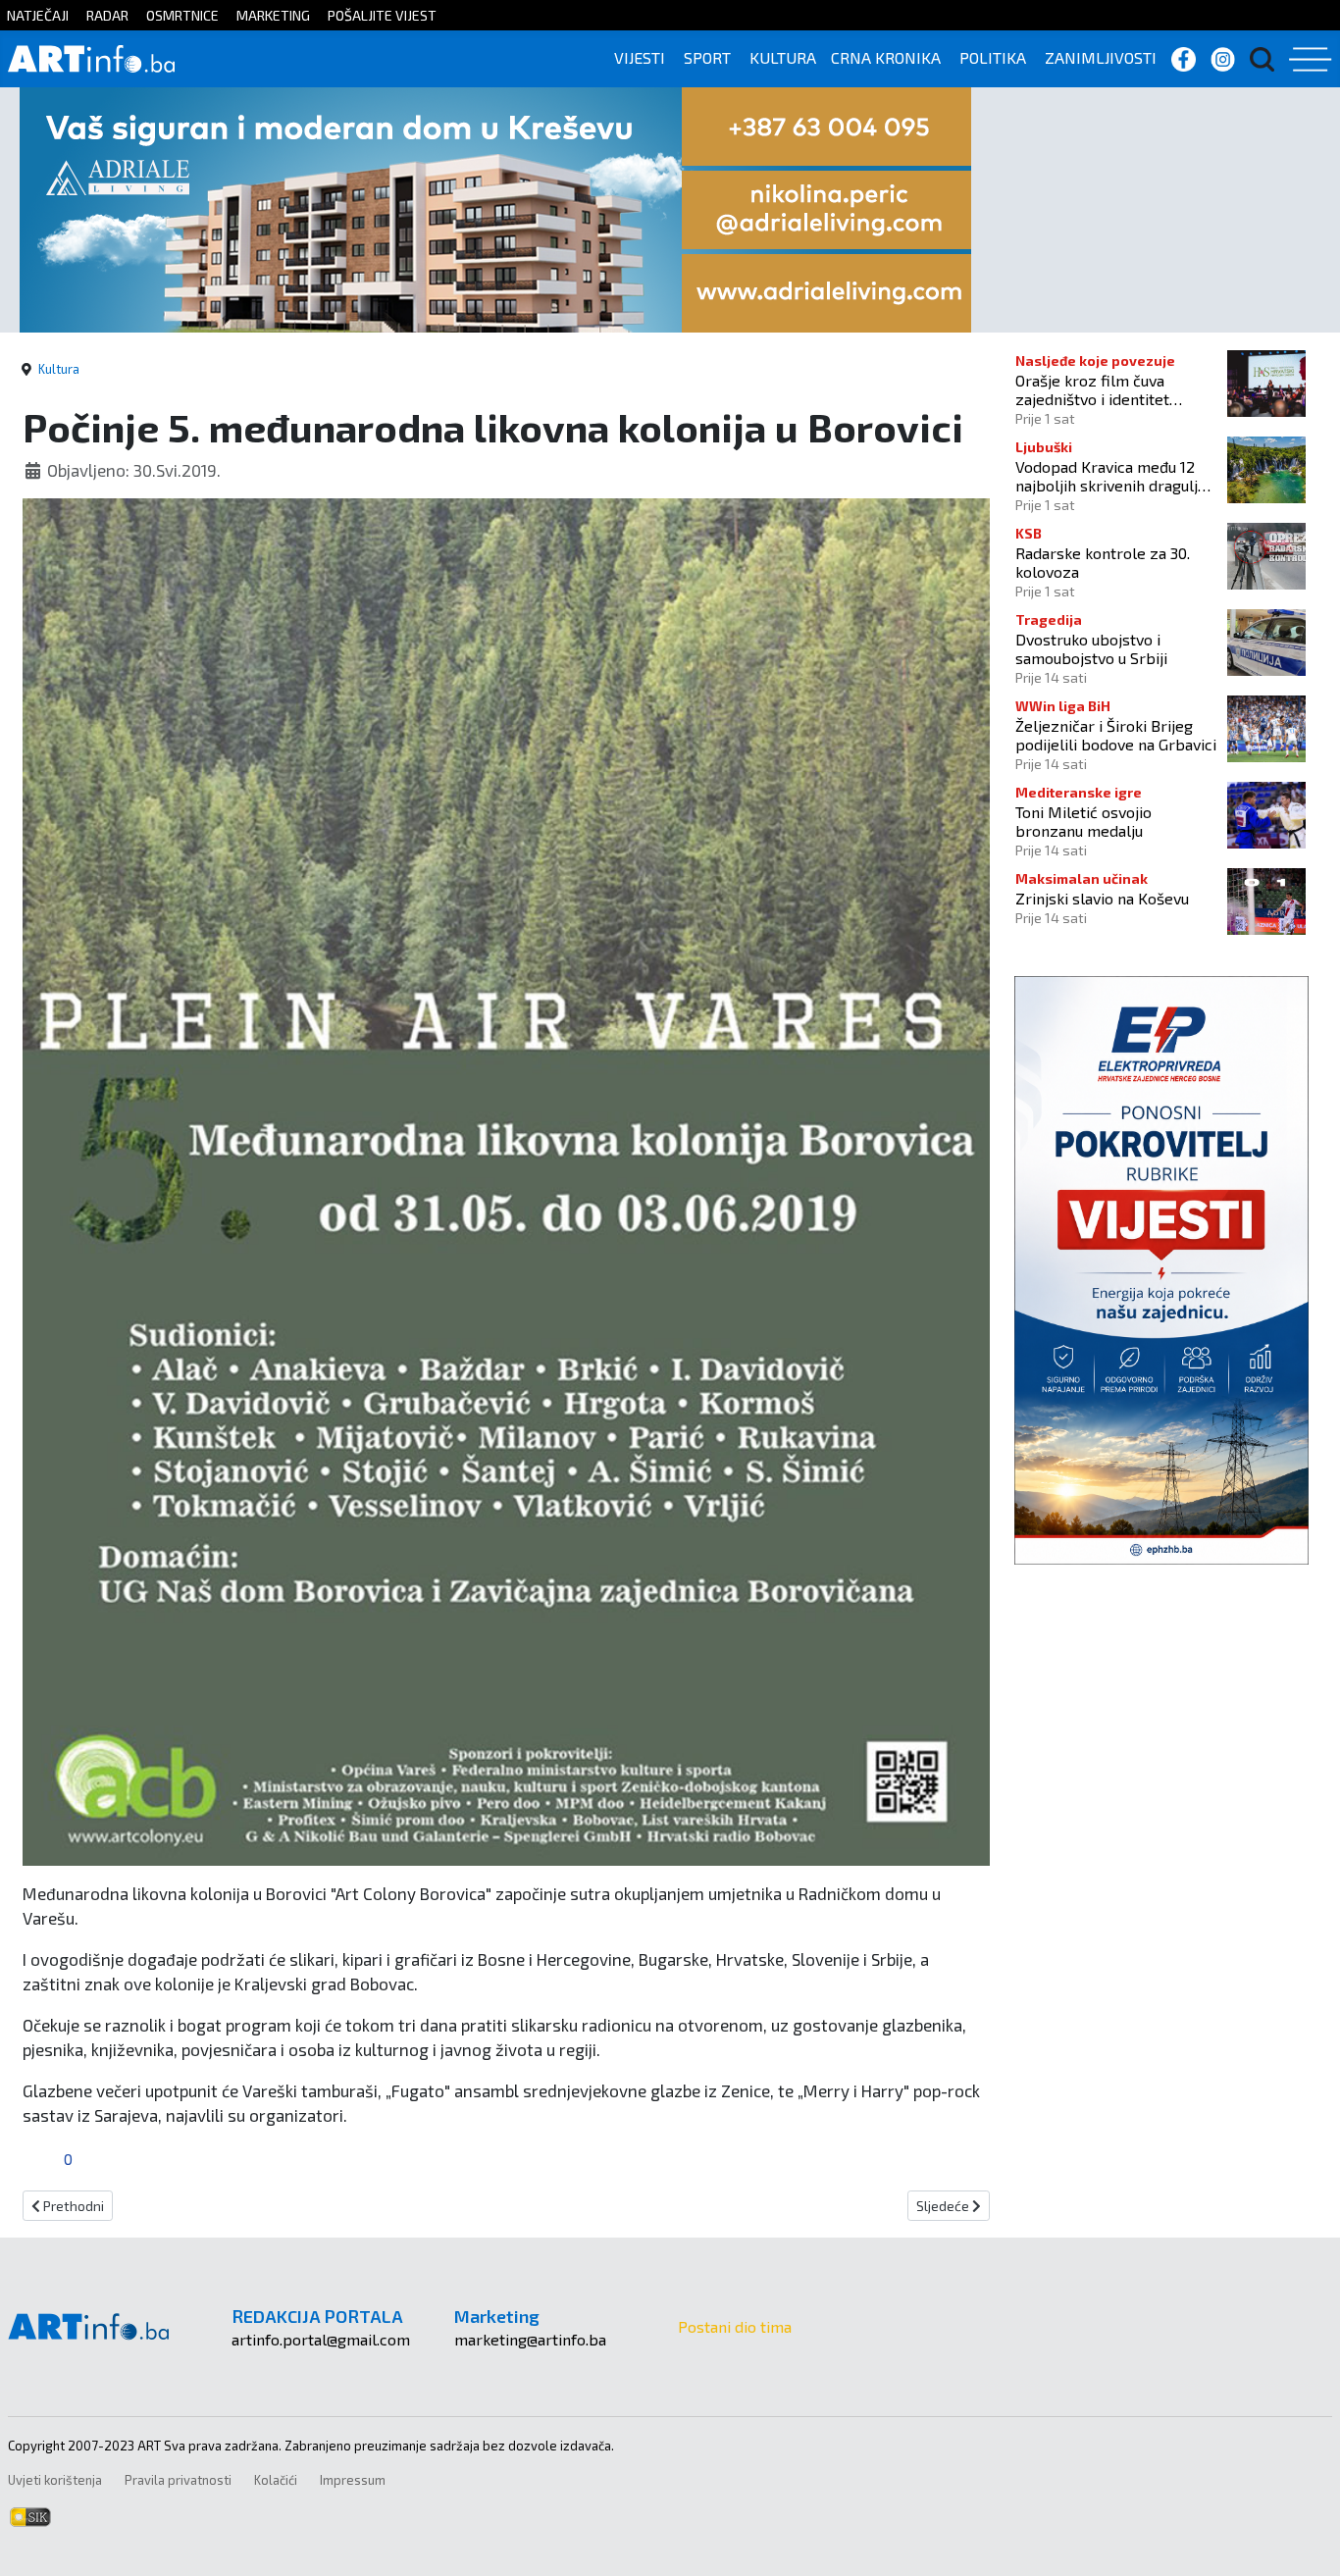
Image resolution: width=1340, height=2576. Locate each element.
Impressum (353, 2480)
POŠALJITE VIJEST (382, 15)
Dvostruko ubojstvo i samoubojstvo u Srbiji (1091, 648)
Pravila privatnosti (178, 2480)
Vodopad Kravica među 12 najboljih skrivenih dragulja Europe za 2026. (1110, 476)
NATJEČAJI (38, 15)
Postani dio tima (735, 2326)
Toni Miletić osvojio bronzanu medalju (1083, 821)
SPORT (707, 57)
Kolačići (276, 2480)
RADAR (107, 15)
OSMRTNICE (182, 15)
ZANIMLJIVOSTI (1101, 57)
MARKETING (273, 15)
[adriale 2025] (495, 207)
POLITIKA (993, 57)
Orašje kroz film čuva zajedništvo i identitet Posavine (1092, 389)
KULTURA (783, 57)
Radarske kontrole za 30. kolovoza (1103, 562)
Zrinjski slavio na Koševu (1102, 898)
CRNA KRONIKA (886, 57)
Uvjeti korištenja (55, 2480)
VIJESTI (640, 57)
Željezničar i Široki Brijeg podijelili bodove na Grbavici (1116, 735)
